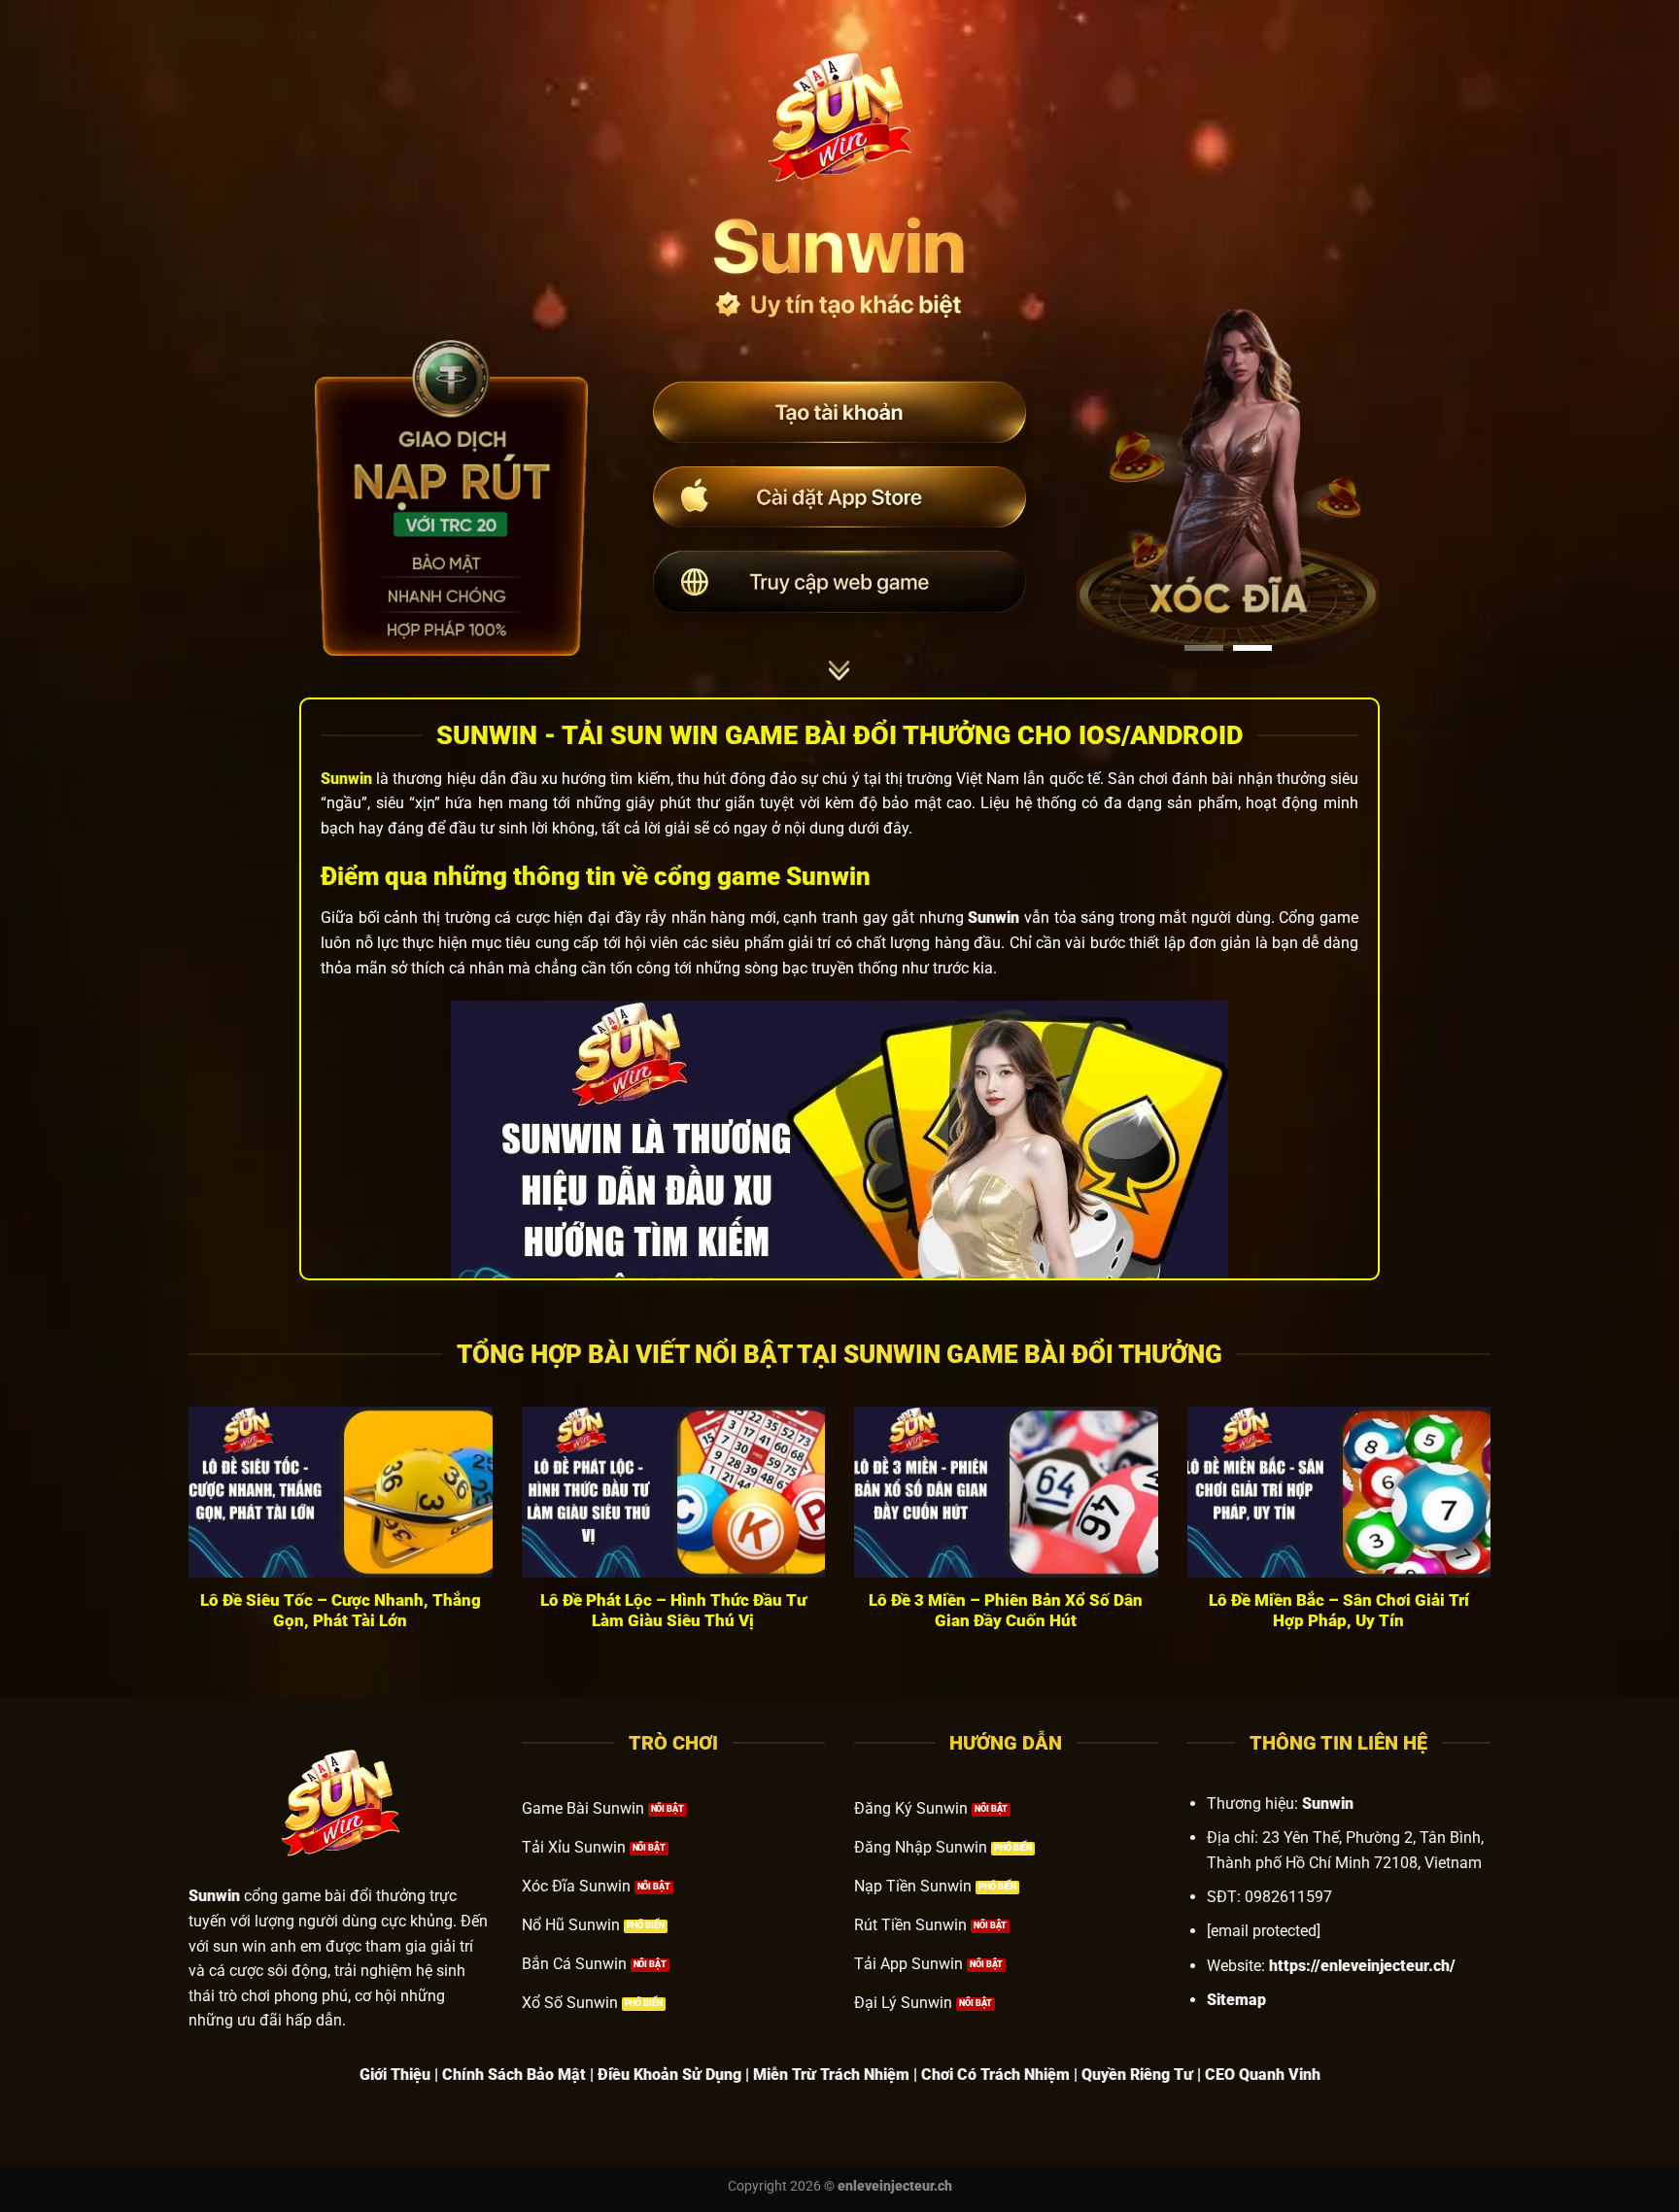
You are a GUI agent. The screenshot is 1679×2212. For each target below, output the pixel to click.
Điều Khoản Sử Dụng (669, 2075)
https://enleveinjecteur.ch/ (1362, 1966)
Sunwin (346, 779)
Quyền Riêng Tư (1137, 2075)
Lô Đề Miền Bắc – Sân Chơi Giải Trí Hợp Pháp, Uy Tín (1339, 1611)
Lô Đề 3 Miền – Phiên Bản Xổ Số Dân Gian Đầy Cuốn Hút (1006, 1611)
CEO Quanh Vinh (1263, 2075)
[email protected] (1264, 1931)
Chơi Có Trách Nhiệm (995, 2075)
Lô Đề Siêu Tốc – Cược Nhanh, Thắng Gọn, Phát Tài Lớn (341, 1611)
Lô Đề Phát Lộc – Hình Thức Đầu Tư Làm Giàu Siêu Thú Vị (673, 1611)
